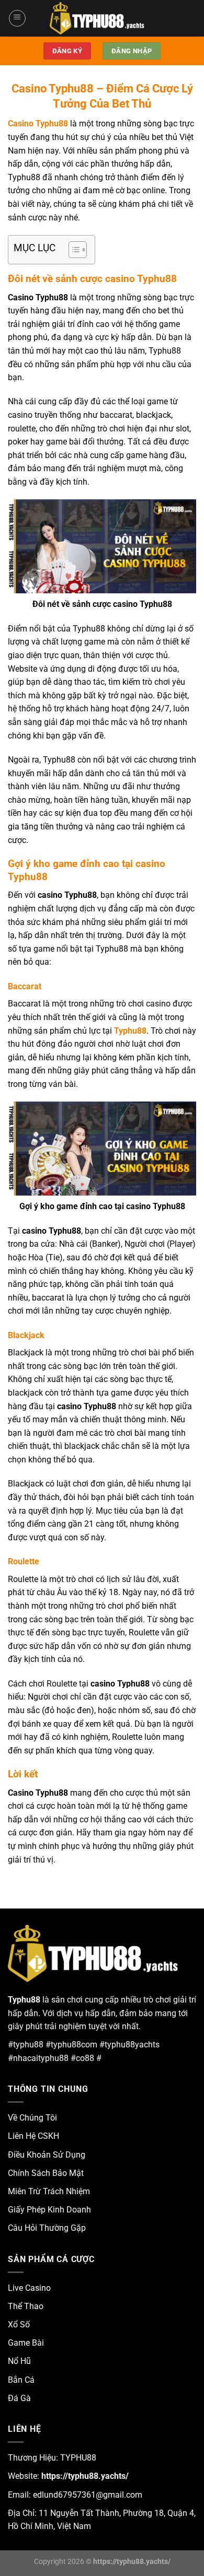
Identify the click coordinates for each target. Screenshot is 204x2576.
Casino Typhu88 (38, 124)
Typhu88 (130, 1031)
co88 (85, 2058)
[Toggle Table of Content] (72, 250)
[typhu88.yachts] (102, 18)
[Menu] (17, 18)
